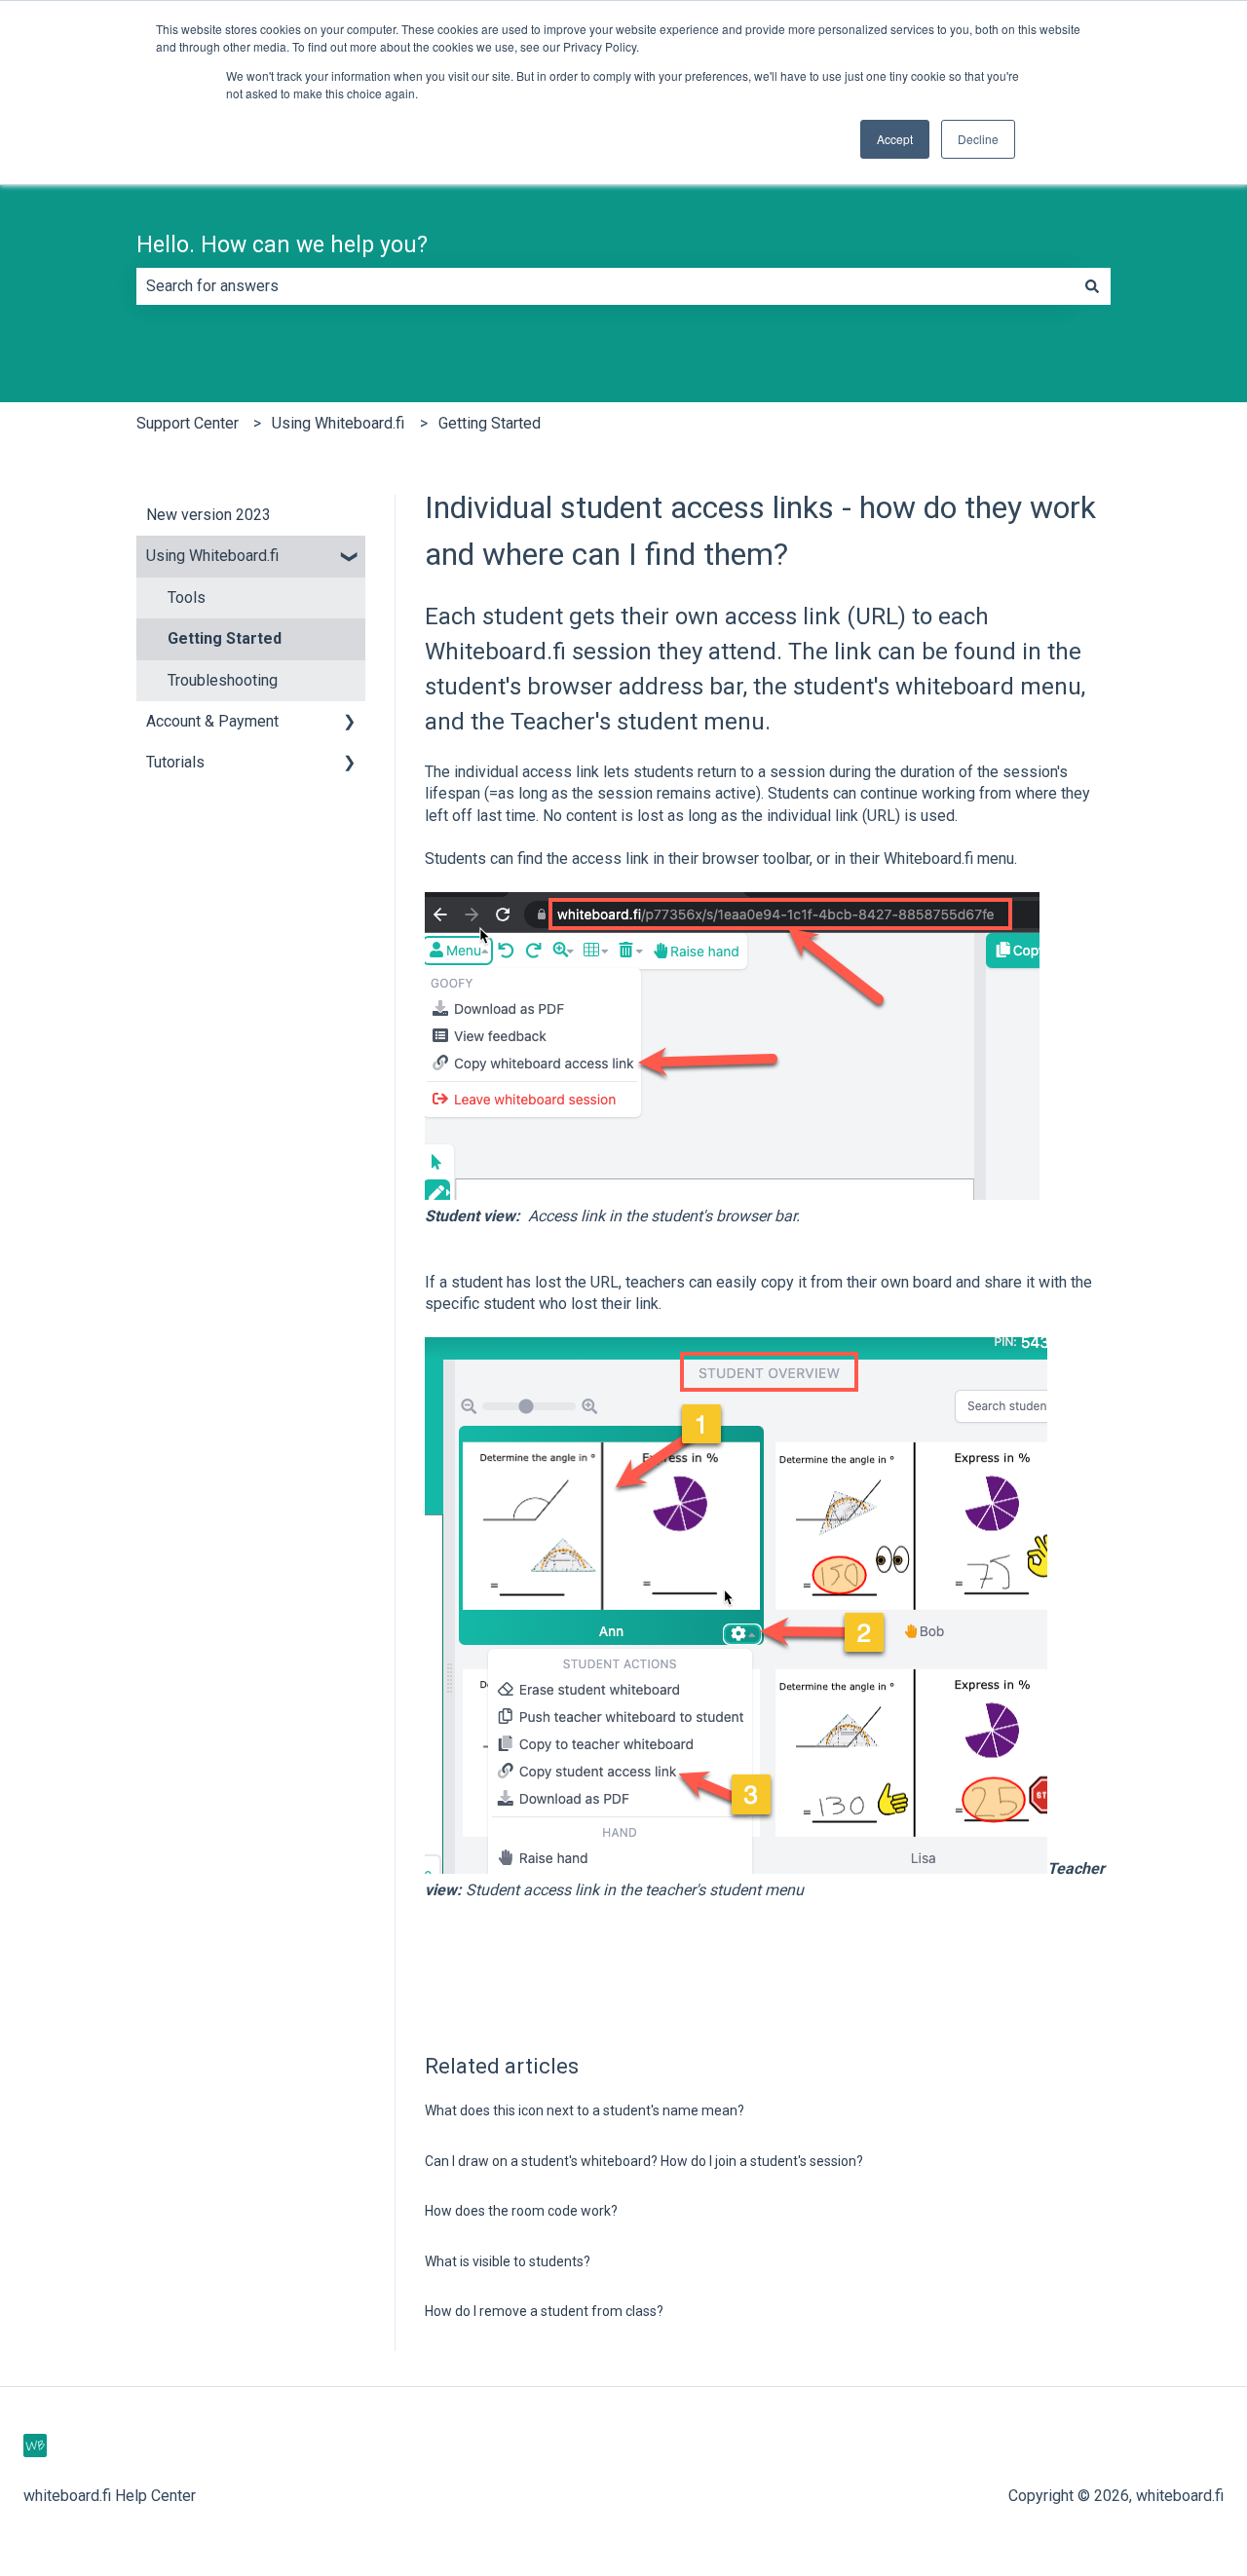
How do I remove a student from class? (544, 2311)
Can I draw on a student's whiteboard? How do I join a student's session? (644, 2161)
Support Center (188, 423)
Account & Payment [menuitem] (212, 721)
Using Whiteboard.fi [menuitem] (212, 556)
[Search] (1092, 286)
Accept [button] (895, 139)
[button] (350, 558)
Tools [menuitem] (187, 597)
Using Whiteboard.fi (338, 423)
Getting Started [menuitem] (225, 638)
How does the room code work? (521, 2211)
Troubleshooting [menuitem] (223, 680)
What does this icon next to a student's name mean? (585, 2110)
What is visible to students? (508, 2261)
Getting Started (490, 423)
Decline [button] (978, 139)
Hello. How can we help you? (282, 245)
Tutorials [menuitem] (175, 762)
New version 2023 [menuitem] (208, 515)
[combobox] (605, 286)
